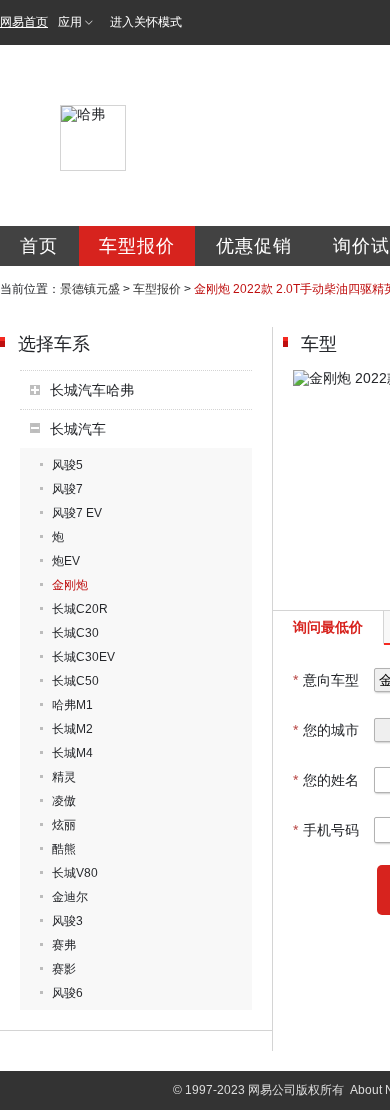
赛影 (64, 969)
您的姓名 (326, 780)
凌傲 (64, 801)
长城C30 (75, 633)
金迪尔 (70, 897)
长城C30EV (83, 657)
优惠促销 (254, 246)
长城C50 (75, 681)
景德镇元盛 (90, 289)
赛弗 (64, 945)
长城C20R (80, 609)
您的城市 (326, 730)
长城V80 (75, 873)
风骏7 (67, 489)
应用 (70, 22)
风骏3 (67, 921)
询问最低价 (328, 627)
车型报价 (137, 246)
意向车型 (326, 680)
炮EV (66, 561)
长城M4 (72, 753)
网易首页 (24, 22)
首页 (39, 246)
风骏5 (67, 465)
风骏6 (67, 993)
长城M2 (72, 729)
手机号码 (326, 830)
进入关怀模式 (146, 22)
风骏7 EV (77, 513)
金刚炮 (70, 585)
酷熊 (64, 849)
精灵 (64, 777)
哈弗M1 (72, 705)
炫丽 (64, 825)
